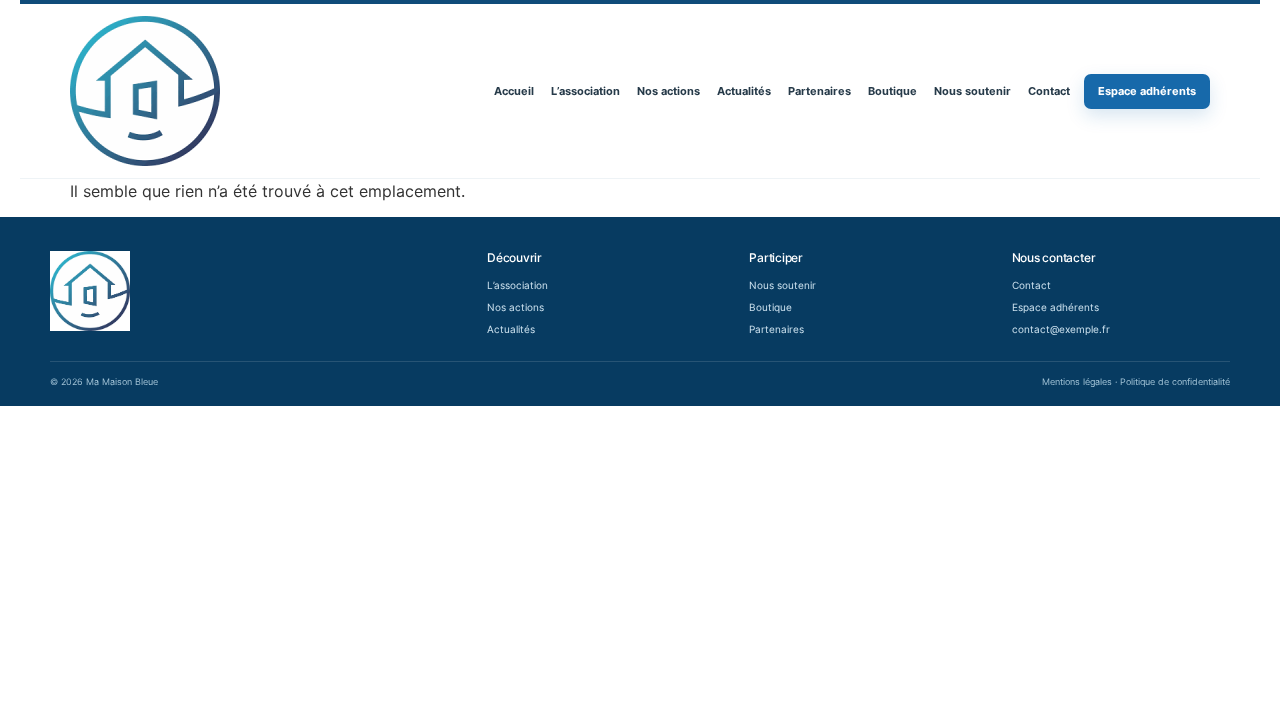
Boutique (892, 91)
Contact (1049, 91)
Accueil (514, 91)
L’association (585, 91)
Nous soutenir (972, 91)
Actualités (744, 91)
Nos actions (668, 91)
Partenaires (819, 91)
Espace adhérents (1147, 91)
